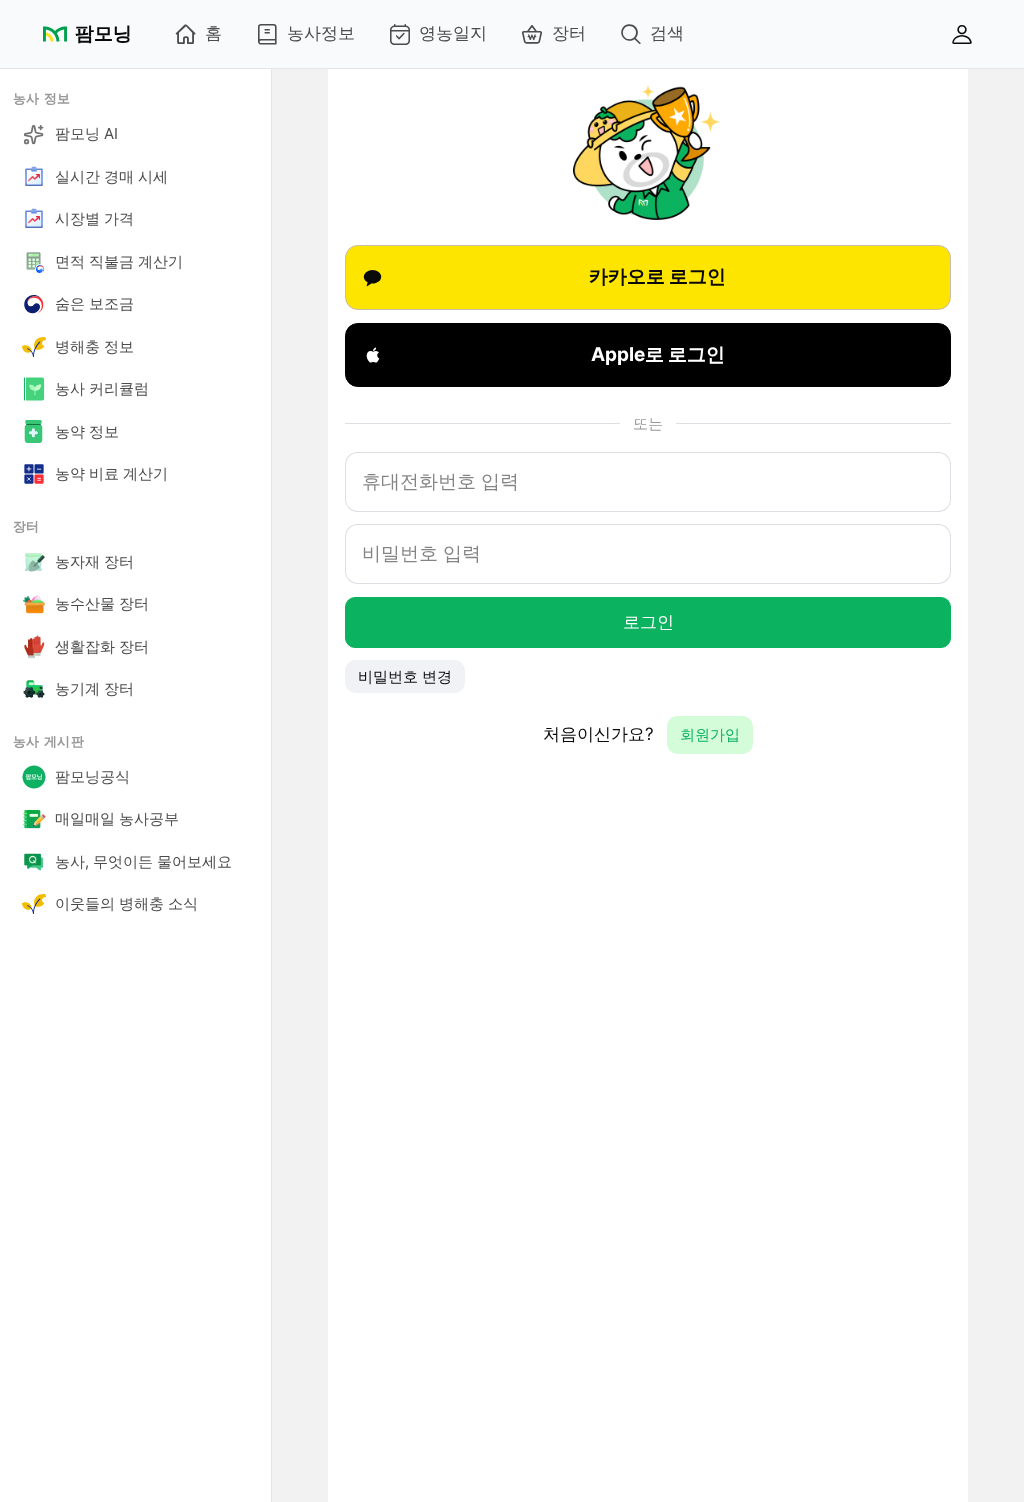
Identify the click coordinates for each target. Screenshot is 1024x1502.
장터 (569, 33)
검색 (667, 33)
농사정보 (321, 33)
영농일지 (453, 33)
